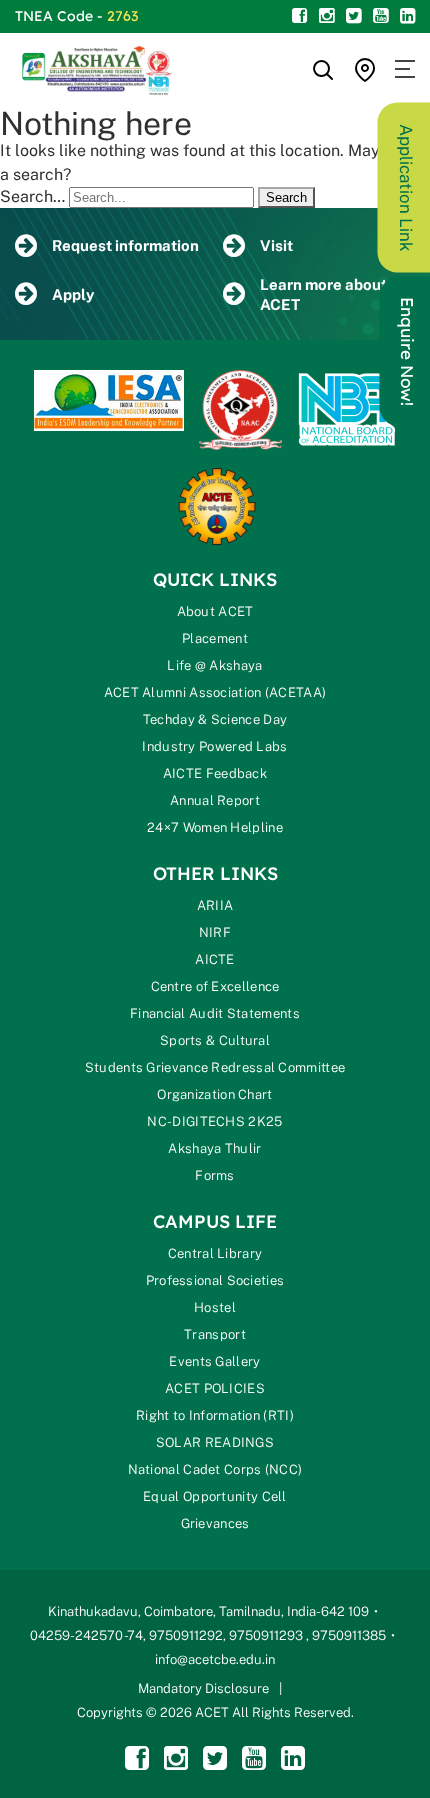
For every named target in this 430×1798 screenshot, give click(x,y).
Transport (215, 1334)
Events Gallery (214, 1361)
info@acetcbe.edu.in (215, 1659)
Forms (215, 1175)
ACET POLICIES (215, 1388)
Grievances (215, 1523)
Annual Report (215, 800)
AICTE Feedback (215, 773)
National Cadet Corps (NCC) (215, 1469)
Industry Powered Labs (214, 746)
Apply (73, 294)
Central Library (215, 1253)
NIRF (215, 932)
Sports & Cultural (215, 1040)
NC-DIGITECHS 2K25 (214, 1121)
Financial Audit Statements (215, 1013)
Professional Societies (215, 1280)
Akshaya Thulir (214, 1148)
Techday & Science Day (215, 719)
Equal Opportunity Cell (215, 1496)
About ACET (215, 611)
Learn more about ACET (323, 294)
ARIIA (215, 905)
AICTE (215, 959)
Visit (276, 245)
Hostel (215, 1307)
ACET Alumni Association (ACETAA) (215, 692)
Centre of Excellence (215, 986)
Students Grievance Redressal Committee (215, 1067)
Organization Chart (214, 1094)
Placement (215, 638)
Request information (125, 245)
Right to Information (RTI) (215, 1415)
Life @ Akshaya (214, 665)
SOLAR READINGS (215, 1442)
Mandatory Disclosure (203, 1688)
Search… (32, 196)
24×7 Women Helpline (215, 827)
